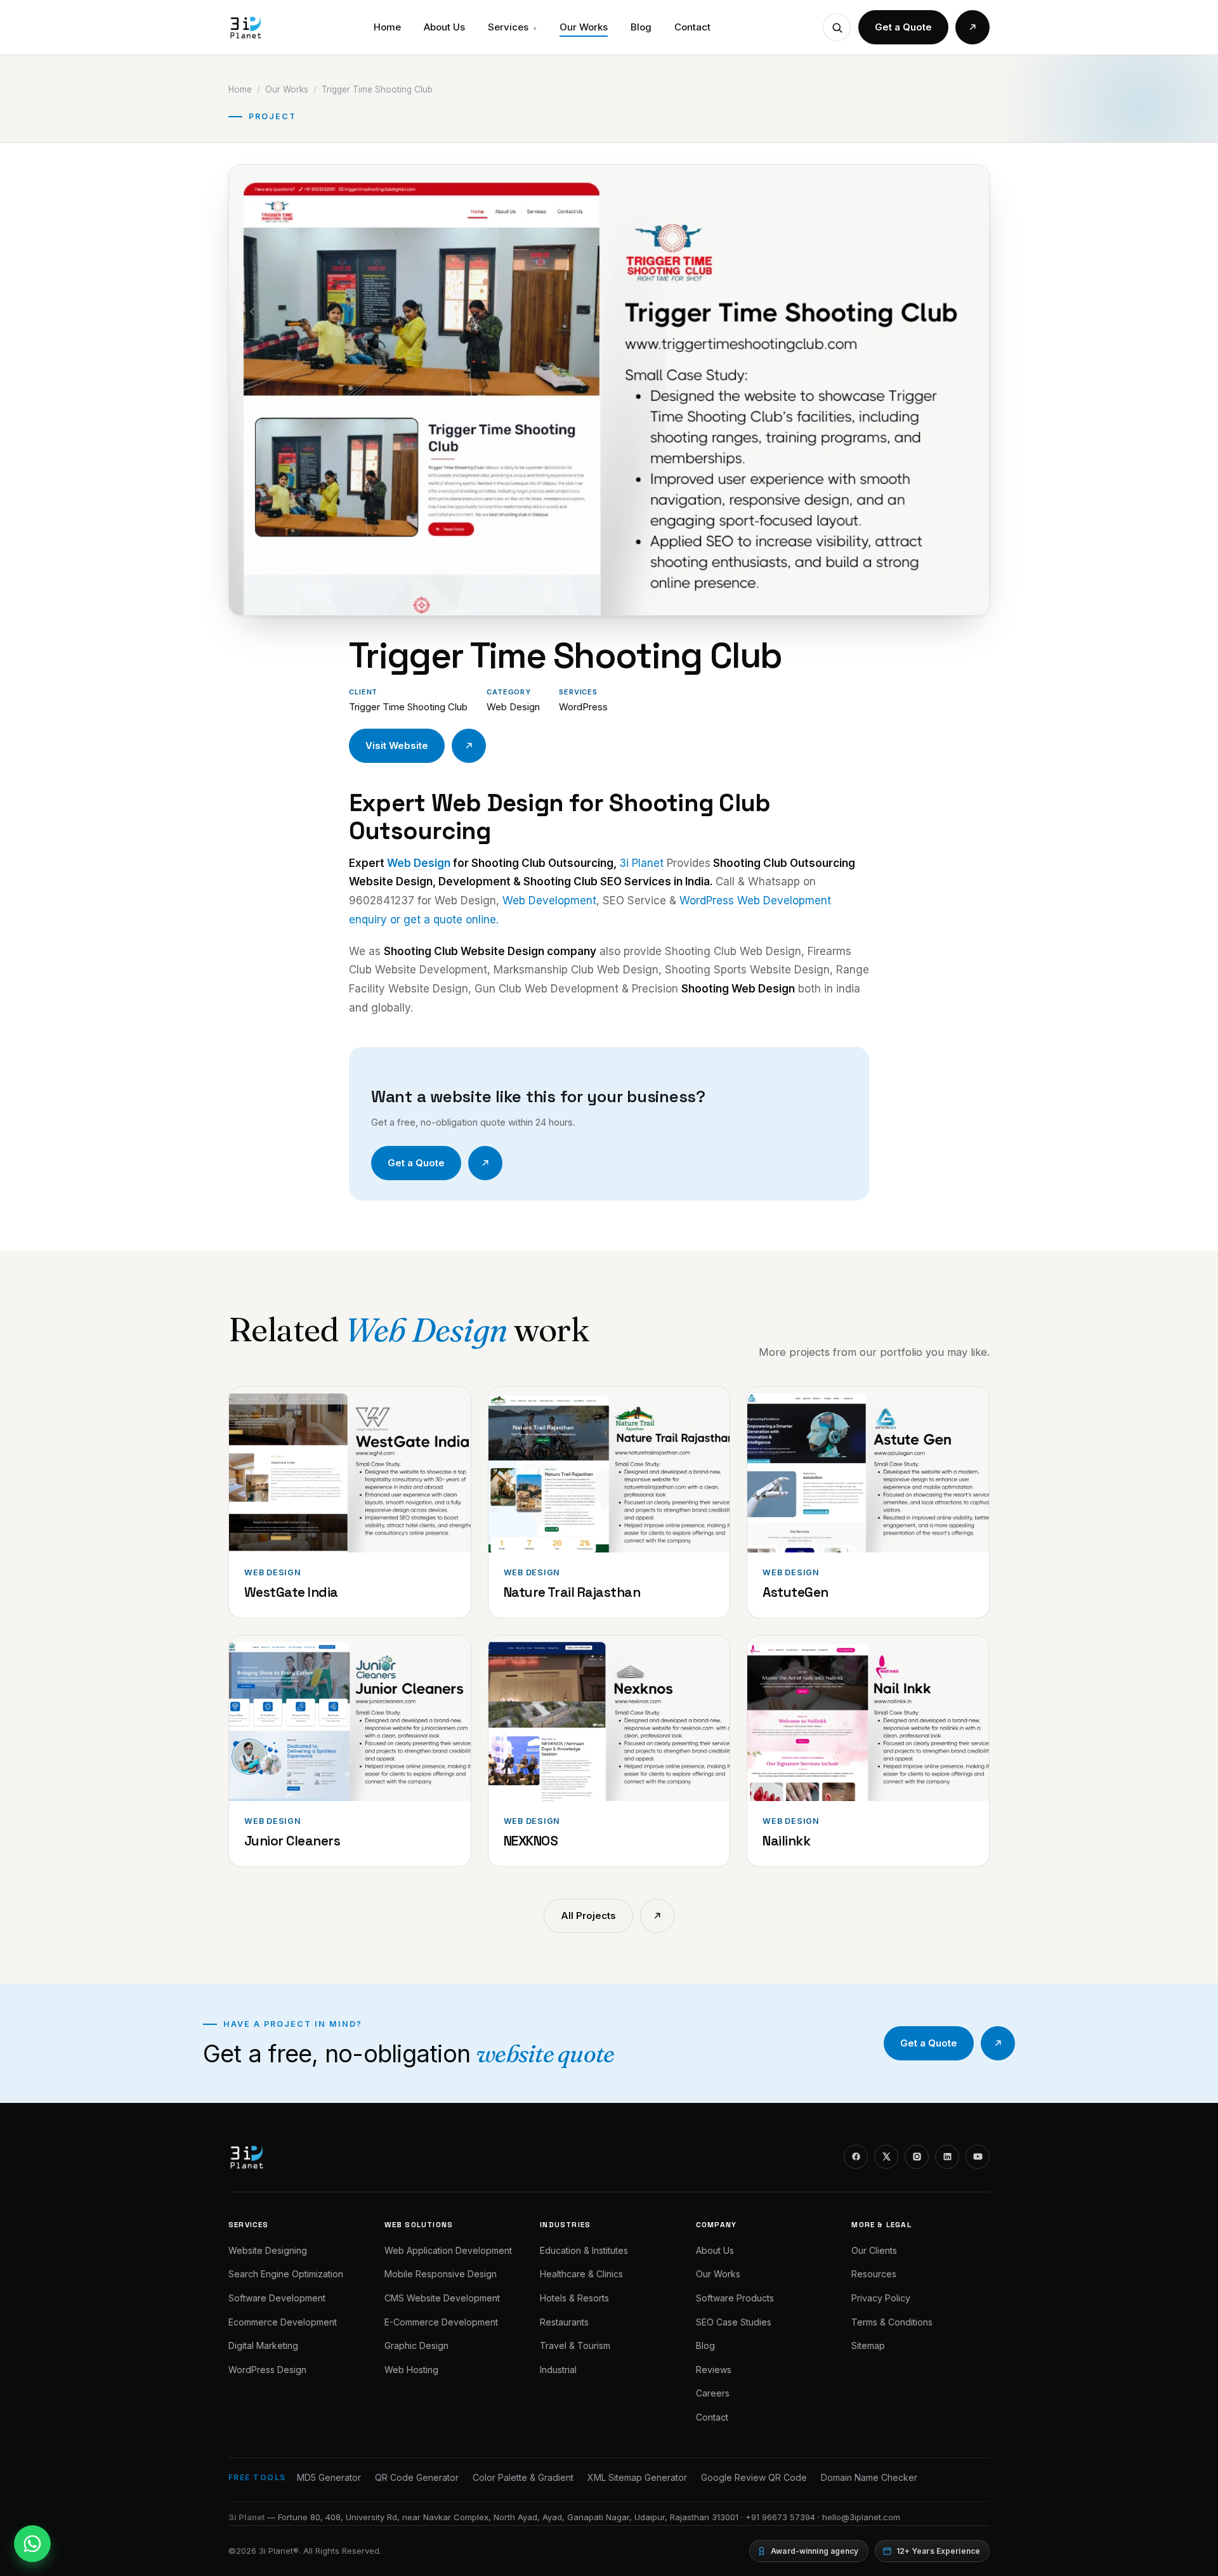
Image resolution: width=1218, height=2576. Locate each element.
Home (387, 27)
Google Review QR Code (754, 2477)
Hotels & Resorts (574, 2298)
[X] (886, 2157)
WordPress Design (267, 2370)
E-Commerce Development (441, 2322)
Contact (692, 27)
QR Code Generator (417, 2477)
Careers (713, 2393)
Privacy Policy (881, 2298)
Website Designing (268, 2250)
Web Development (549, 901)
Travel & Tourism (575, 2345)
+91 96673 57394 (780, 2517)
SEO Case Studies (734, 2322)
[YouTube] (978, 2157)
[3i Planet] (245, 27)
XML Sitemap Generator (637, 2477)
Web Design (419, 863)
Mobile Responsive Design (441, 2274)
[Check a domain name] (837, 27)
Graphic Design (416, 2345)
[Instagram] (917, 2157)
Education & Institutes (584, 2250)
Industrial (558, 2370)
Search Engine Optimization (286, 2274)
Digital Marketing (263, 2345)
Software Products (735, 2298)
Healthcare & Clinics (581, 2274)
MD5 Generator (329, 2477)
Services (512, 27)
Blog (641, 27)
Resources (874, 2274)
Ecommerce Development (283, 2322)
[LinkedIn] (947, 2157)
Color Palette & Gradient (523, 2477)
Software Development (277, 2298)
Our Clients (874, 2250)
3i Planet (641, 863)
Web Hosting (411, 2370)
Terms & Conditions (892, 2322)
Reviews (714, 2370)
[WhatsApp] (32, 2544)
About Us (444, 27)
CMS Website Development (442, 2298)
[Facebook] (856, 2157)
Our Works (584, 27)
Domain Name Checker (869, 2477)
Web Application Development (448, 2250)
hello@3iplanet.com (861, 2517)
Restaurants (564, 2322)
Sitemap (868, 2345)
